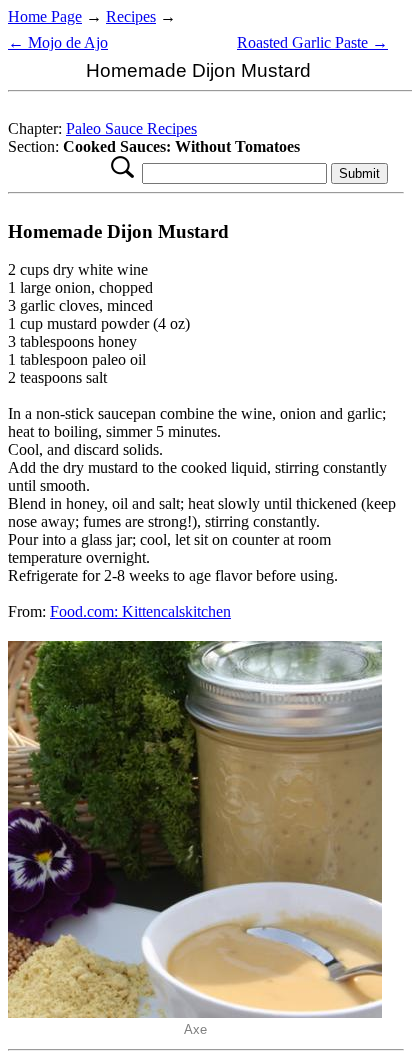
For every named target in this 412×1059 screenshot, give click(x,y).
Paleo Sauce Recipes (131, 128)
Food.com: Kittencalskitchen (140, 611)
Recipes (131, 16)
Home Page (45, 16)
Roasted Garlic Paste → (312, 42)
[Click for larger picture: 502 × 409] (195, 1012)
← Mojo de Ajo (58, 42)
